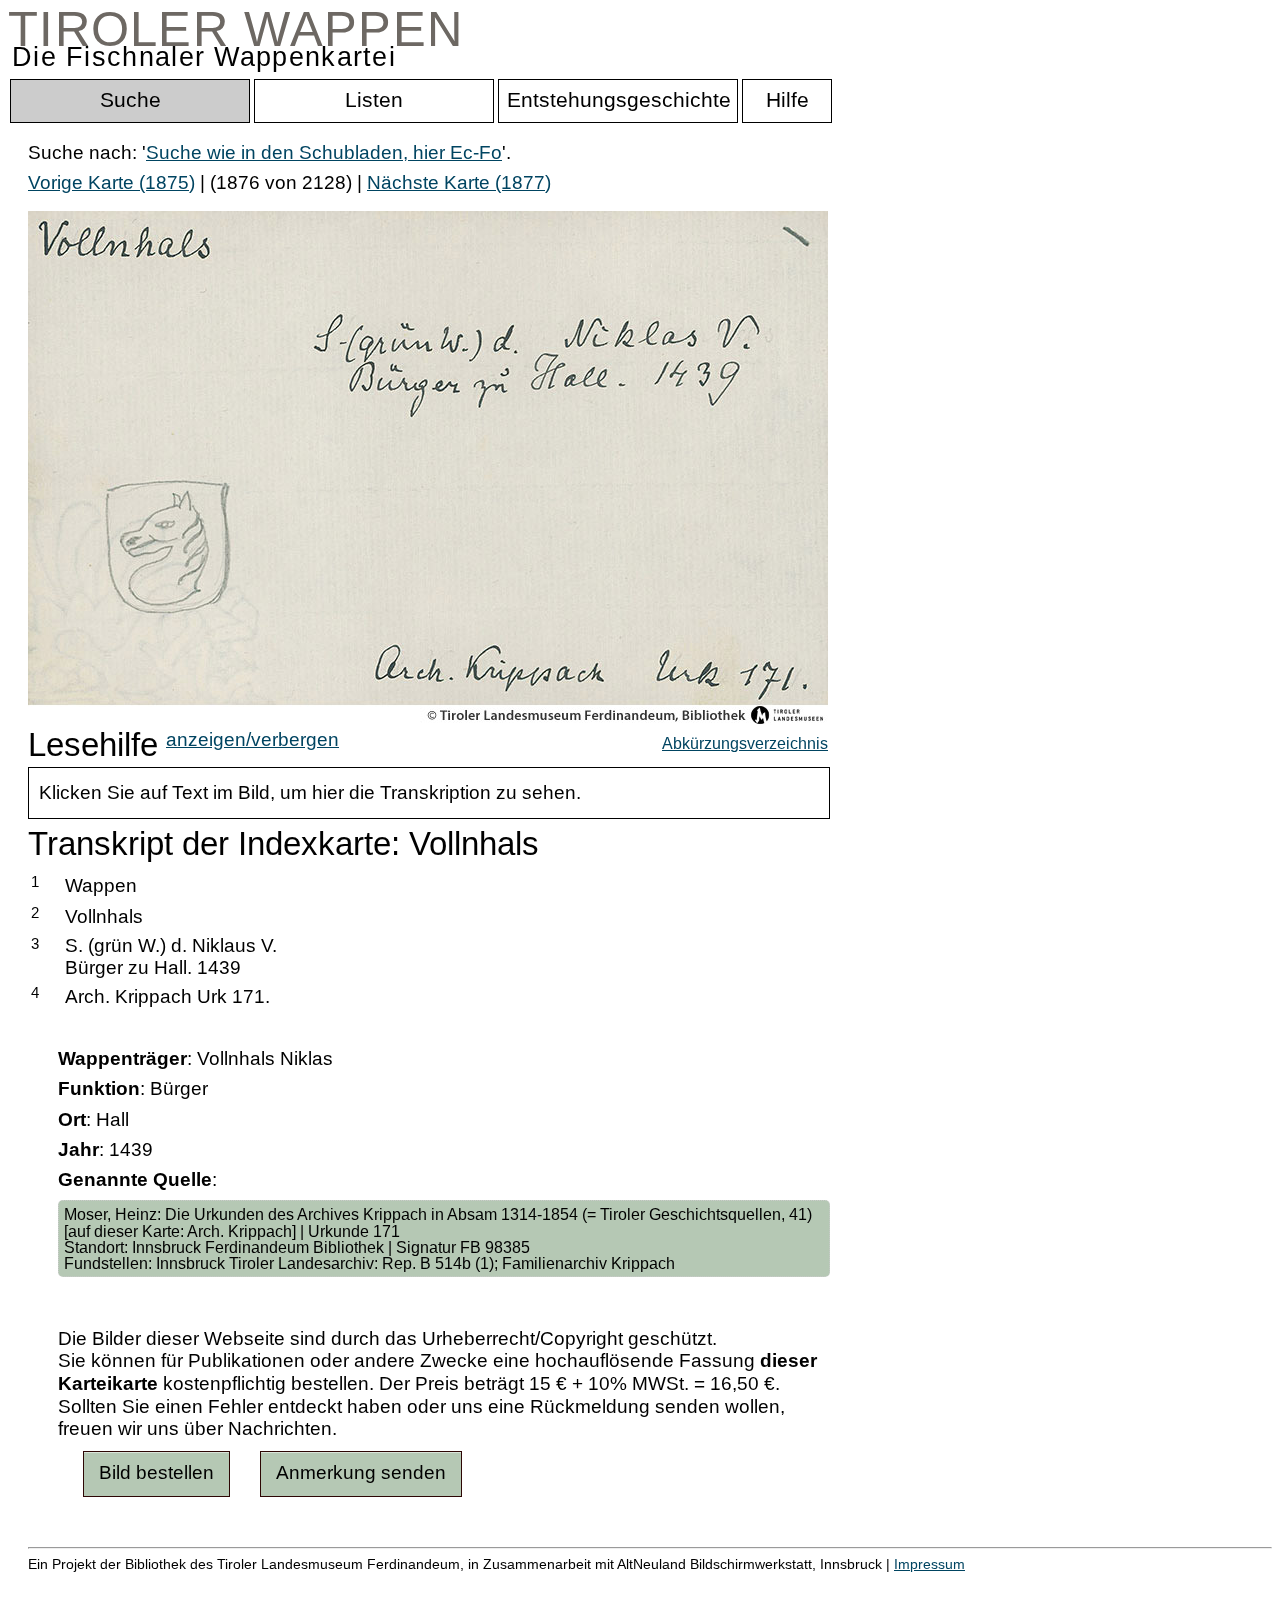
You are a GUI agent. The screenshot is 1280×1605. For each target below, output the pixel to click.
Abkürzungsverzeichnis (745, 743)
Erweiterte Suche (101, 1584)
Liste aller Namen (536, 1584)
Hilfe (973, 1584)
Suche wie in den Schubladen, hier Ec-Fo (324, 152)
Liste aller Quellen (703, 1584)
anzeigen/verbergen (252, 739)
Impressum (929, 1564)
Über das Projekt (867, 1584)
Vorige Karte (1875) (111, 182)
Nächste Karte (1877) (459, 182)
